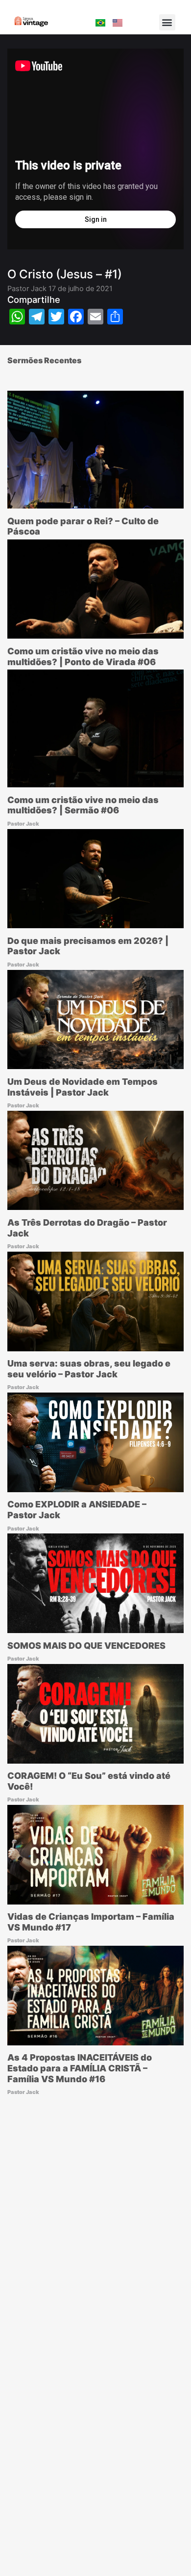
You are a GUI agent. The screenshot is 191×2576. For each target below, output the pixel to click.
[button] (167, 22)
